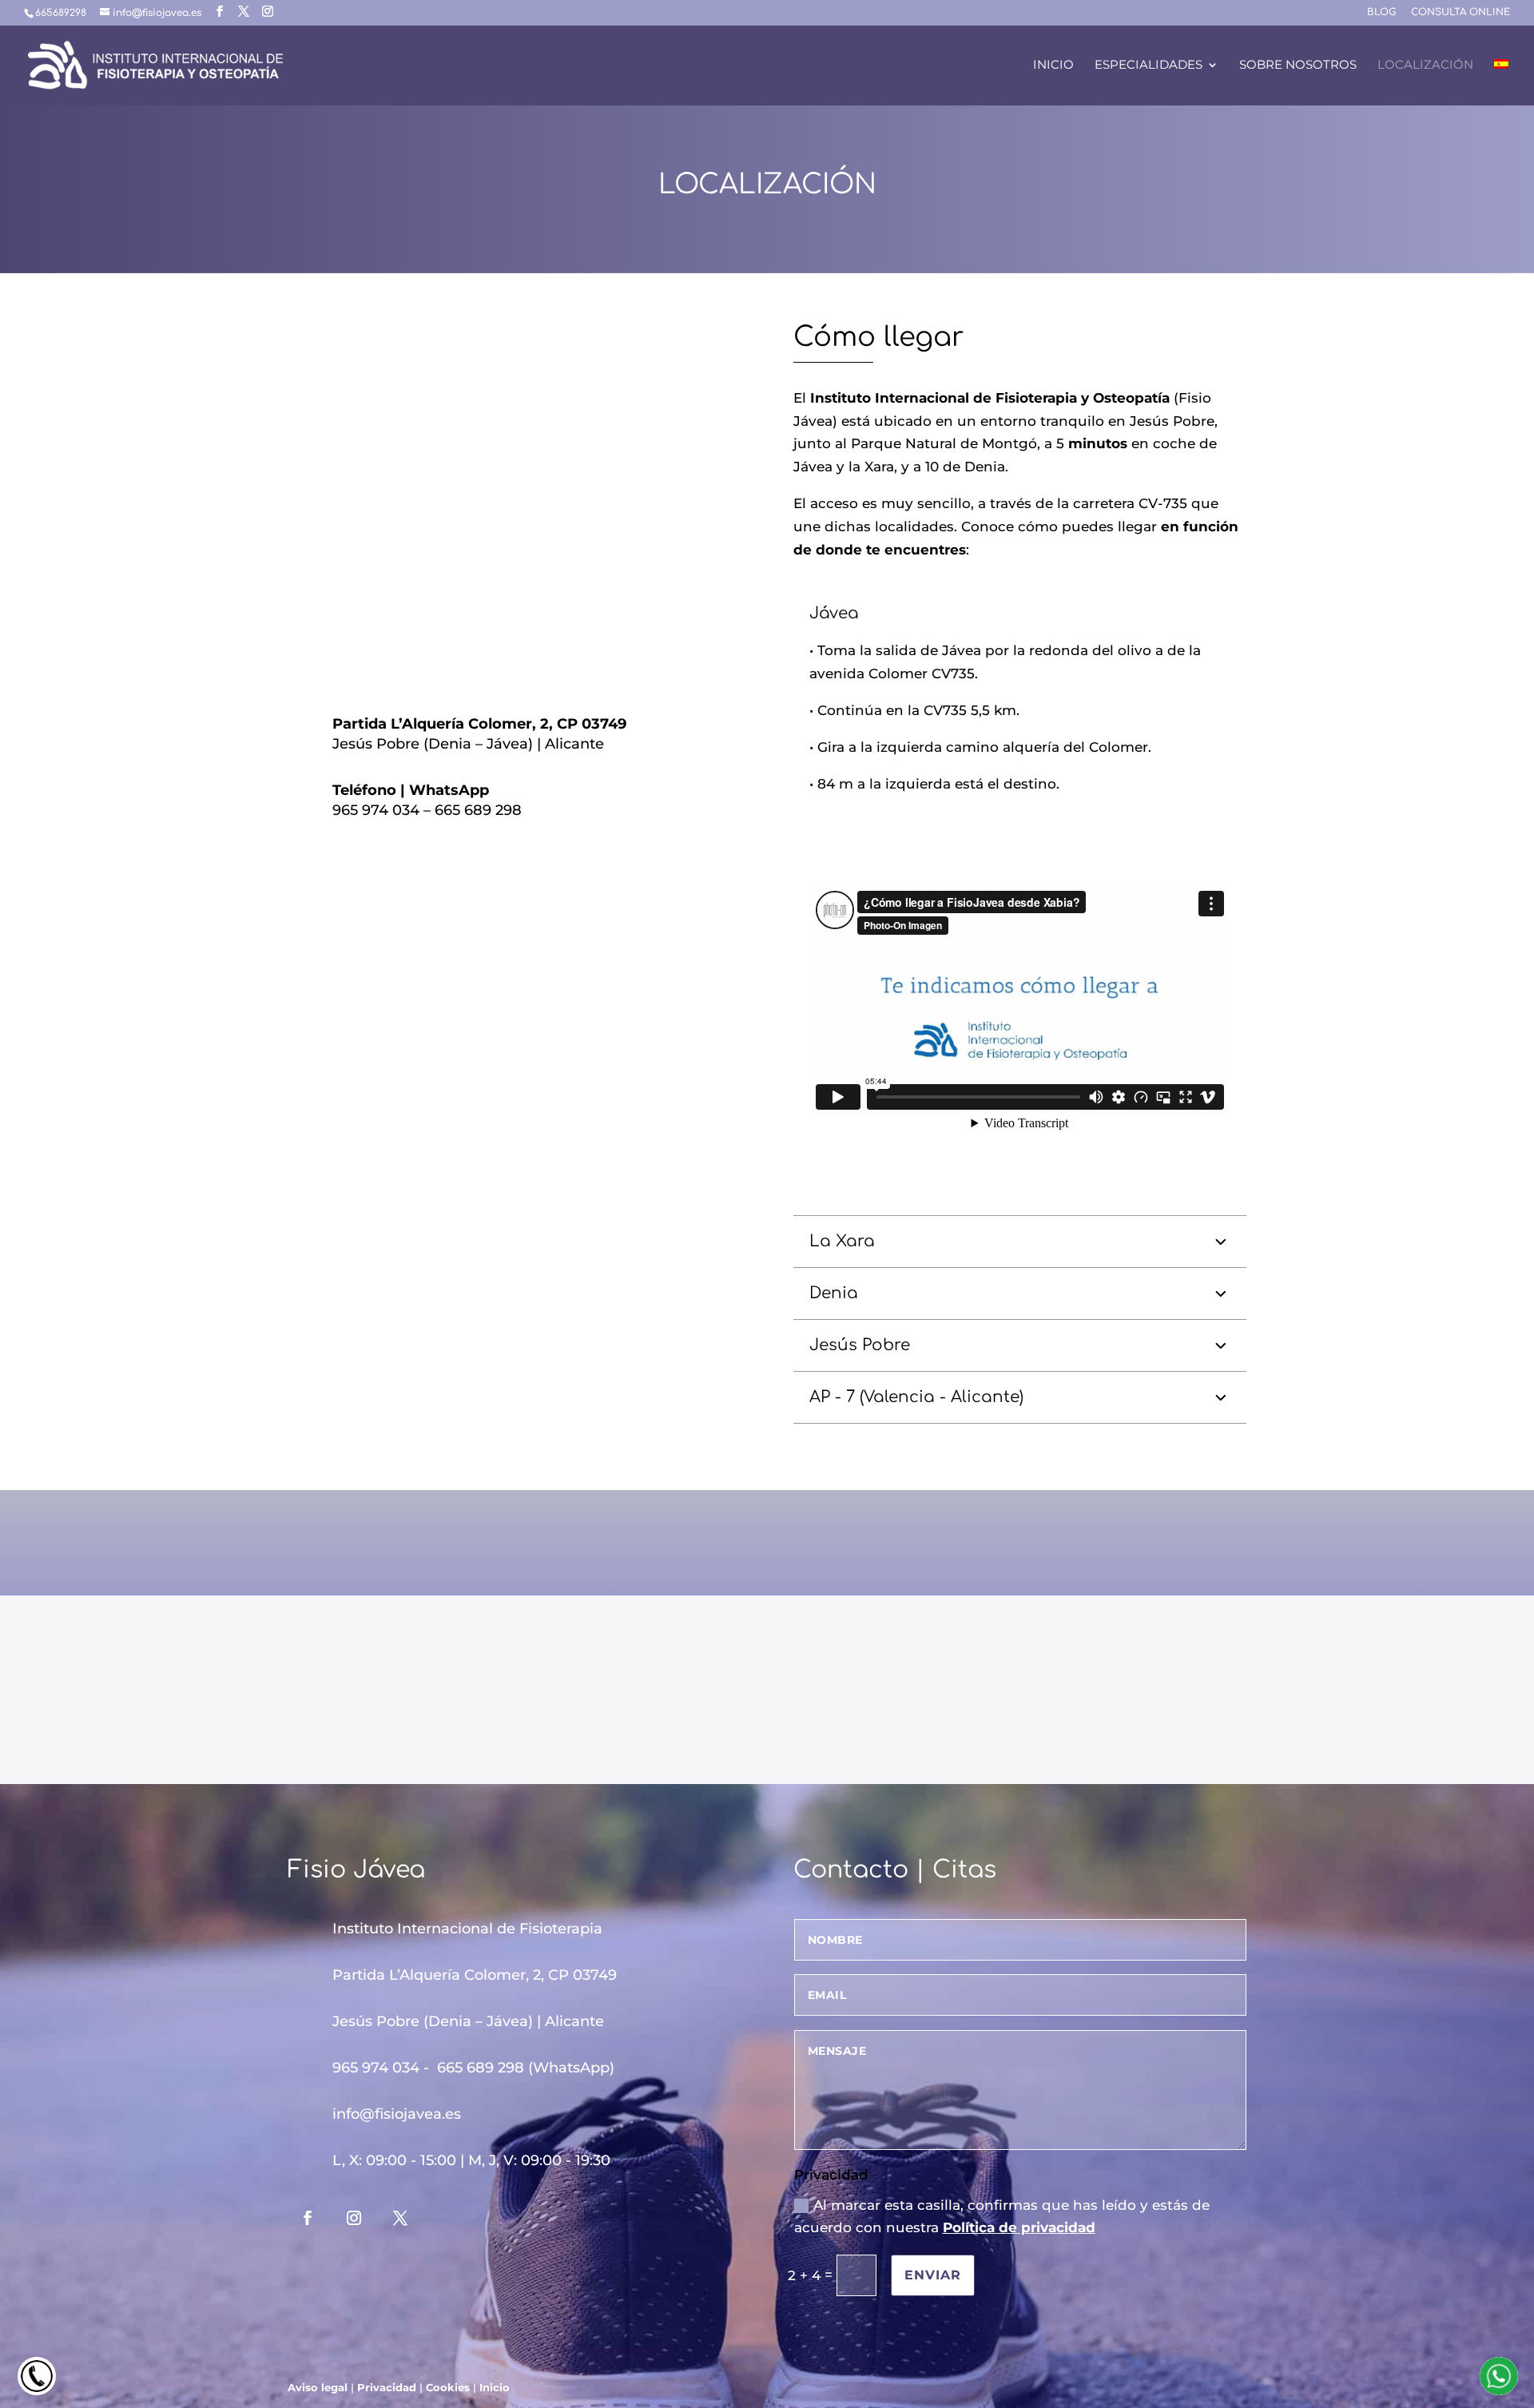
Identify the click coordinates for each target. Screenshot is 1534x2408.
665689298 (61, 13)
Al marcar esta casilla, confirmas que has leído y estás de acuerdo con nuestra (1002, 2217)
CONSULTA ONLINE (1460, 12)
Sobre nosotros (1298, 66)
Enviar (933, 2275)
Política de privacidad (1019, 2227)
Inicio (1053, 66)
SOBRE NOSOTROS (767, 1685)
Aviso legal (318, 2387)
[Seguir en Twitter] (400, 2218)
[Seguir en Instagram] (354, 2218)
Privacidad (387, 2387)
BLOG (1381, 12)
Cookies (448, 2387)
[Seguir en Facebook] (308, 2218)
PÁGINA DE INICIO (430, 1685)
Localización (1425, 66)
